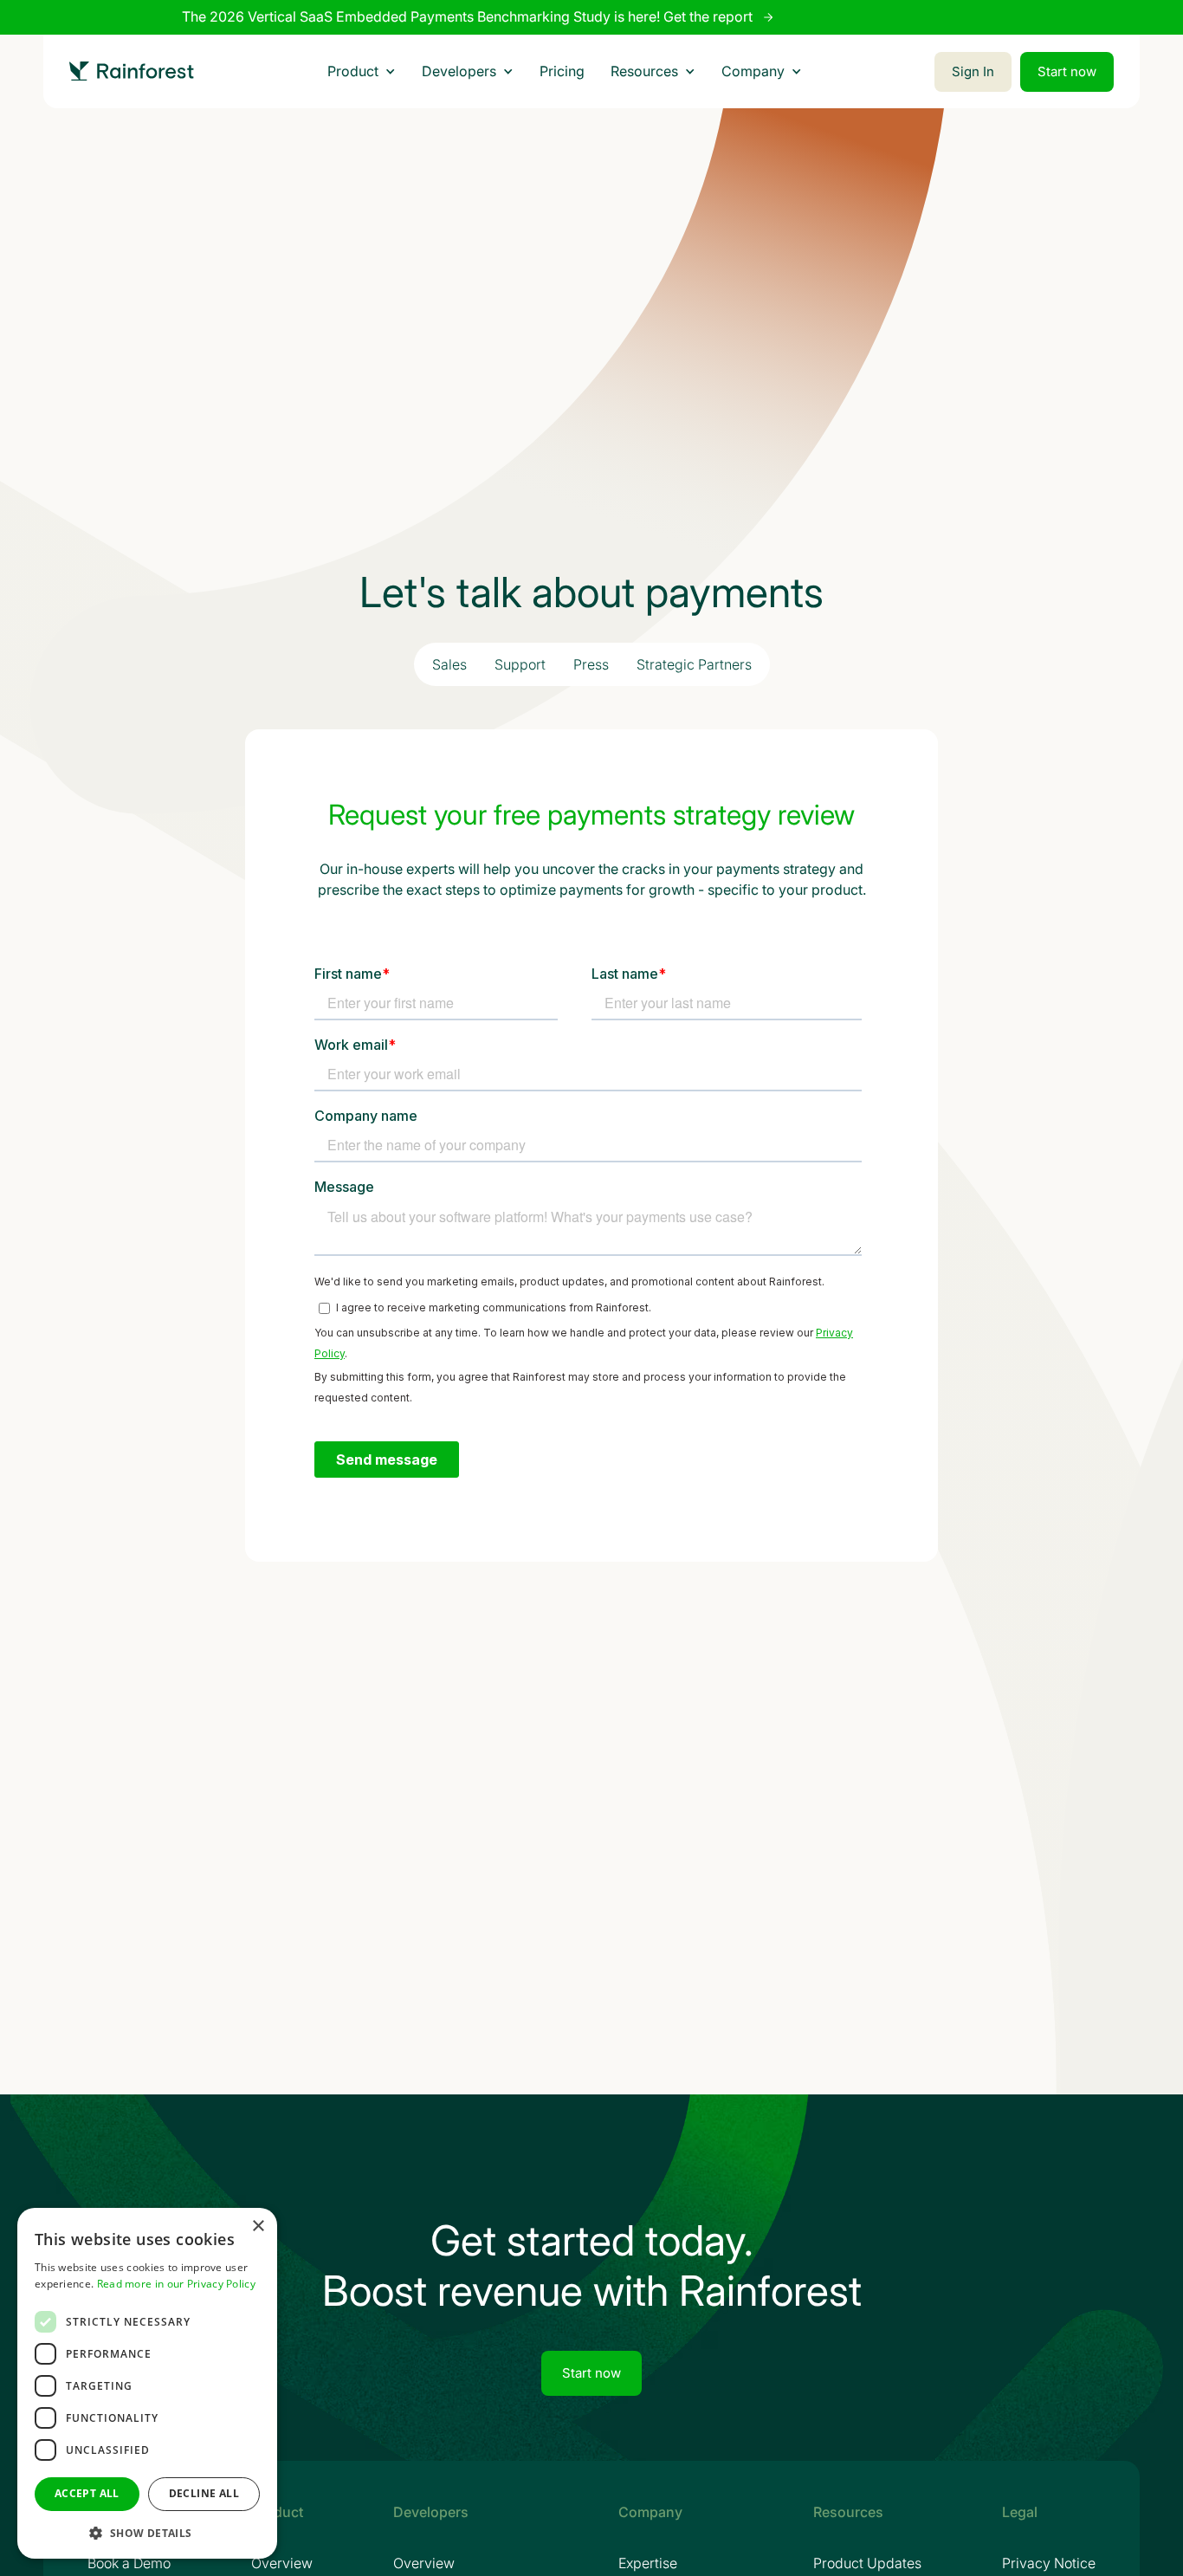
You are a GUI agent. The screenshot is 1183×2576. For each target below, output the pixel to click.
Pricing (562, 71)
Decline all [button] (204, 2493)
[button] (362, 71)
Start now (1067, 71)
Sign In (973, 71)
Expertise (648, 2563)
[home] (132, 71)
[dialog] (147, 2383)
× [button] (258, 2226)
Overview (282, 2563)
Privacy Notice (1049, 2563)
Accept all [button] (87, 2493)
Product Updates (867, 2563)
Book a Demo (129, 2563)
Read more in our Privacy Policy (176, 2284)
